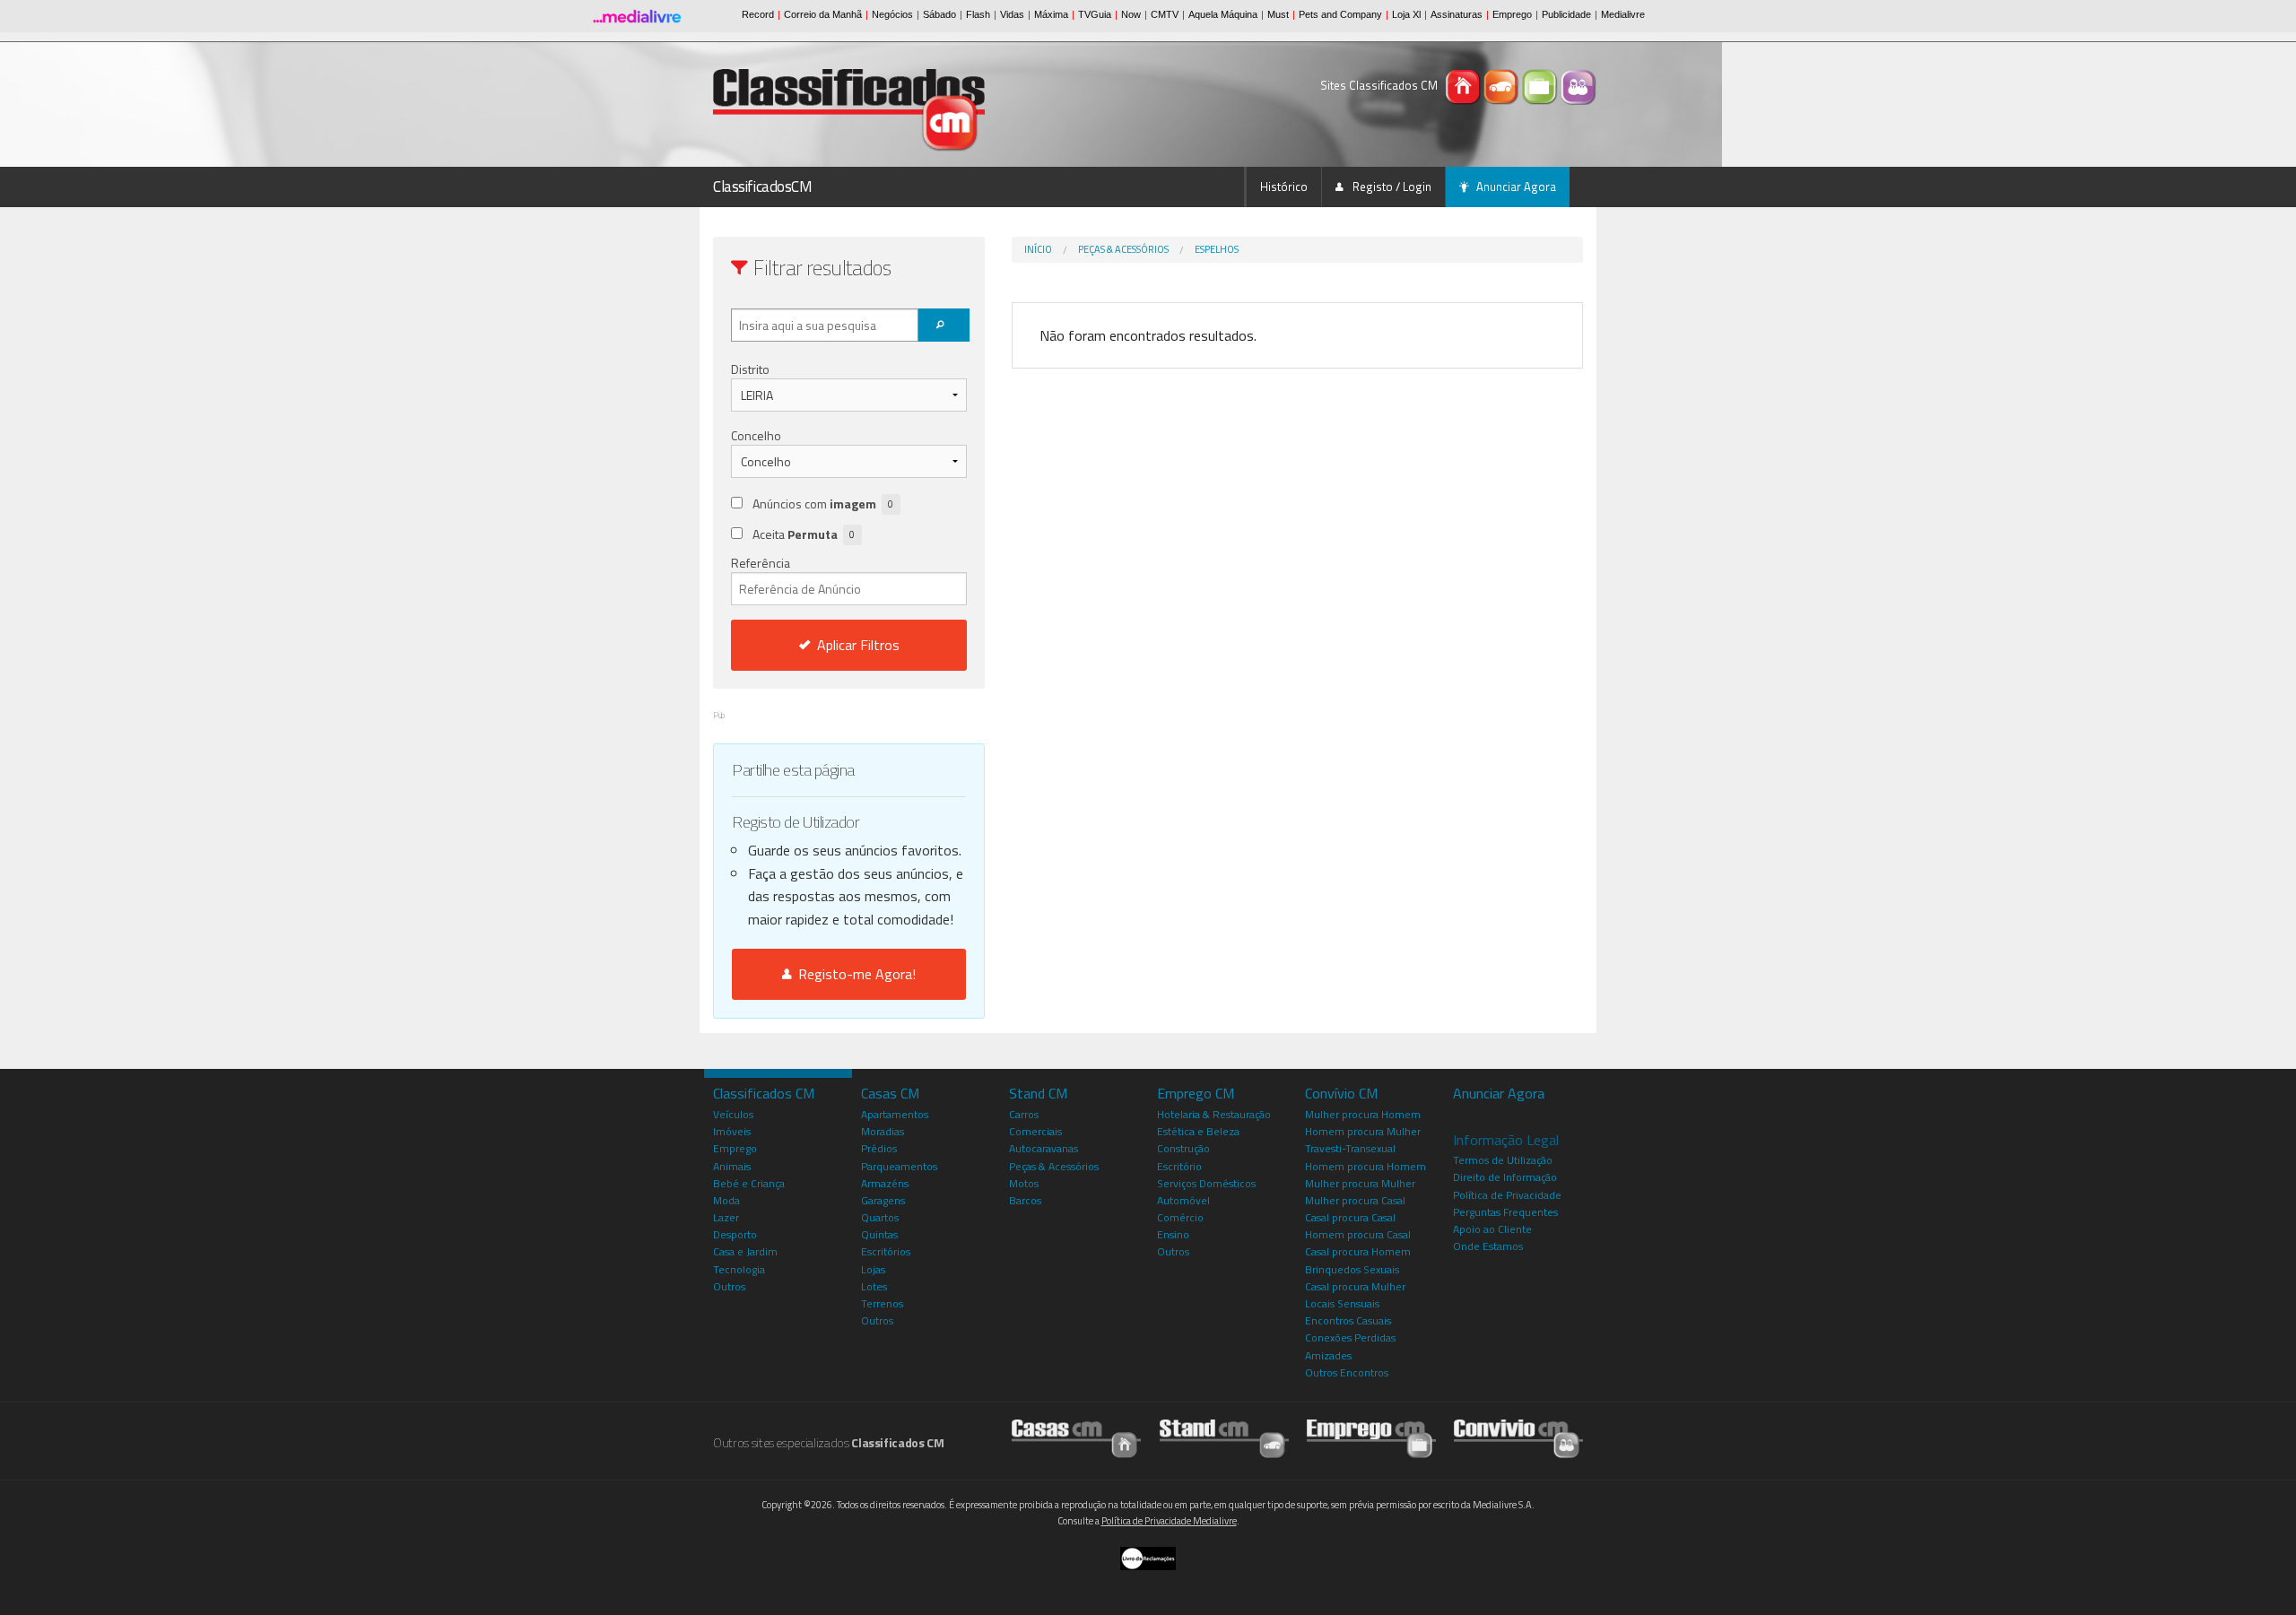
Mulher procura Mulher (1360, 1183)
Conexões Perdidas (1350, 1337)
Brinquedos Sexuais (1352, 1269)
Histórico (1284, 187)
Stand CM (1038, 1093)
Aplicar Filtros (858, 645)
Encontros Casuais (1348, 1320)
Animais (732, 1166)
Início (1038, 249)
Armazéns (885, 1183)
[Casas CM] (1464, 85)
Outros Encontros (1347, 1372)
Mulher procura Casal (1355, 1200)
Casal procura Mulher (1355, 1286)
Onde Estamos (1488, 1246)
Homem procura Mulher (1363, 1131)
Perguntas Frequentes (1505, 1212)
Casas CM (890, 1093)
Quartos (880, 1217)
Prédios (879, 1148)
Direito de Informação (1505, 1177)
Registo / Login (1391, 187)
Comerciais (1035, 1131)
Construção (1183, 1148)
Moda (726, 1200)
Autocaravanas (1044, 1148)
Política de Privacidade (1507, 1195)
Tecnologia (739, 1269)
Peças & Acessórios (1123, 249)
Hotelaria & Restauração (1214, 1114)
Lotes (874, 1286)
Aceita (804, 534)
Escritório (1179, 1166)
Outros (729, 1286)
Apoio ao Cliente (1492, 1229)
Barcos (1025, 1200)
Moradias (883, 1131)
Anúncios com (823, 504)
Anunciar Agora (1516, 187)
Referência (761, 563)
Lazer (726, 1217)
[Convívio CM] (1578, 85)
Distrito (750, 369)
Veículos (733, 1114)
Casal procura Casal (1350, 1217)
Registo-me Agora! (853, 974)
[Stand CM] (1503, 85)
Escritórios (886, 1251)
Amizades (1328, 1355)
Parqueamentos (899, 1166)
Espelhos (1217, 249)
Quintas (879, 1234)
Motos (1024, 1183)
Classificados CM (764, 1093)
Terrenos (882, 1303)
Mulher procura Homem (1363, 1114)
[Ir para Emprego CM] (1371, 1438)
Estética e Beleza (1198, 1131)
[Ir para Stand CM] (1224, 1438)
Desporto (735, 1234)
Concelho (756, 435)
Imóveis (732, 1131)
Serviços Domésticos (1206, 1183)
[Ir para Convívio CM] (1518, 1438)
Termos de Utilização (1503, 1160)
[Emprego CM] (1541, 85)
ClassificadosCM (763, 187)
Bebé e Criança (749, 1183)
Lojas (873, 1269)
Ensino (1173, 1234)
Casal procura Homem (1358, 1251)
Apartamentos (895, 1114)
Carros (1024, 1114)
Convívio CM (1341, 1093)
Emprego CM (1196, 1093)
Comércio (1180, 1217)
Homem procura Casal (1358, 1234)
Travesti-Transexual (1350, 1148)
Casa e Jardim (745, 1251)
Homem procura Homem (1365, 1166)
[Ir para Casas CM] (1076, 1438)
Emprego (735, 1148)
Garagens (883, 1200)
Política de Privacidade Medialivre (1169, 1521)
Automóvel (1183, 1200)
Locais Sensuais (1342, 1303)
